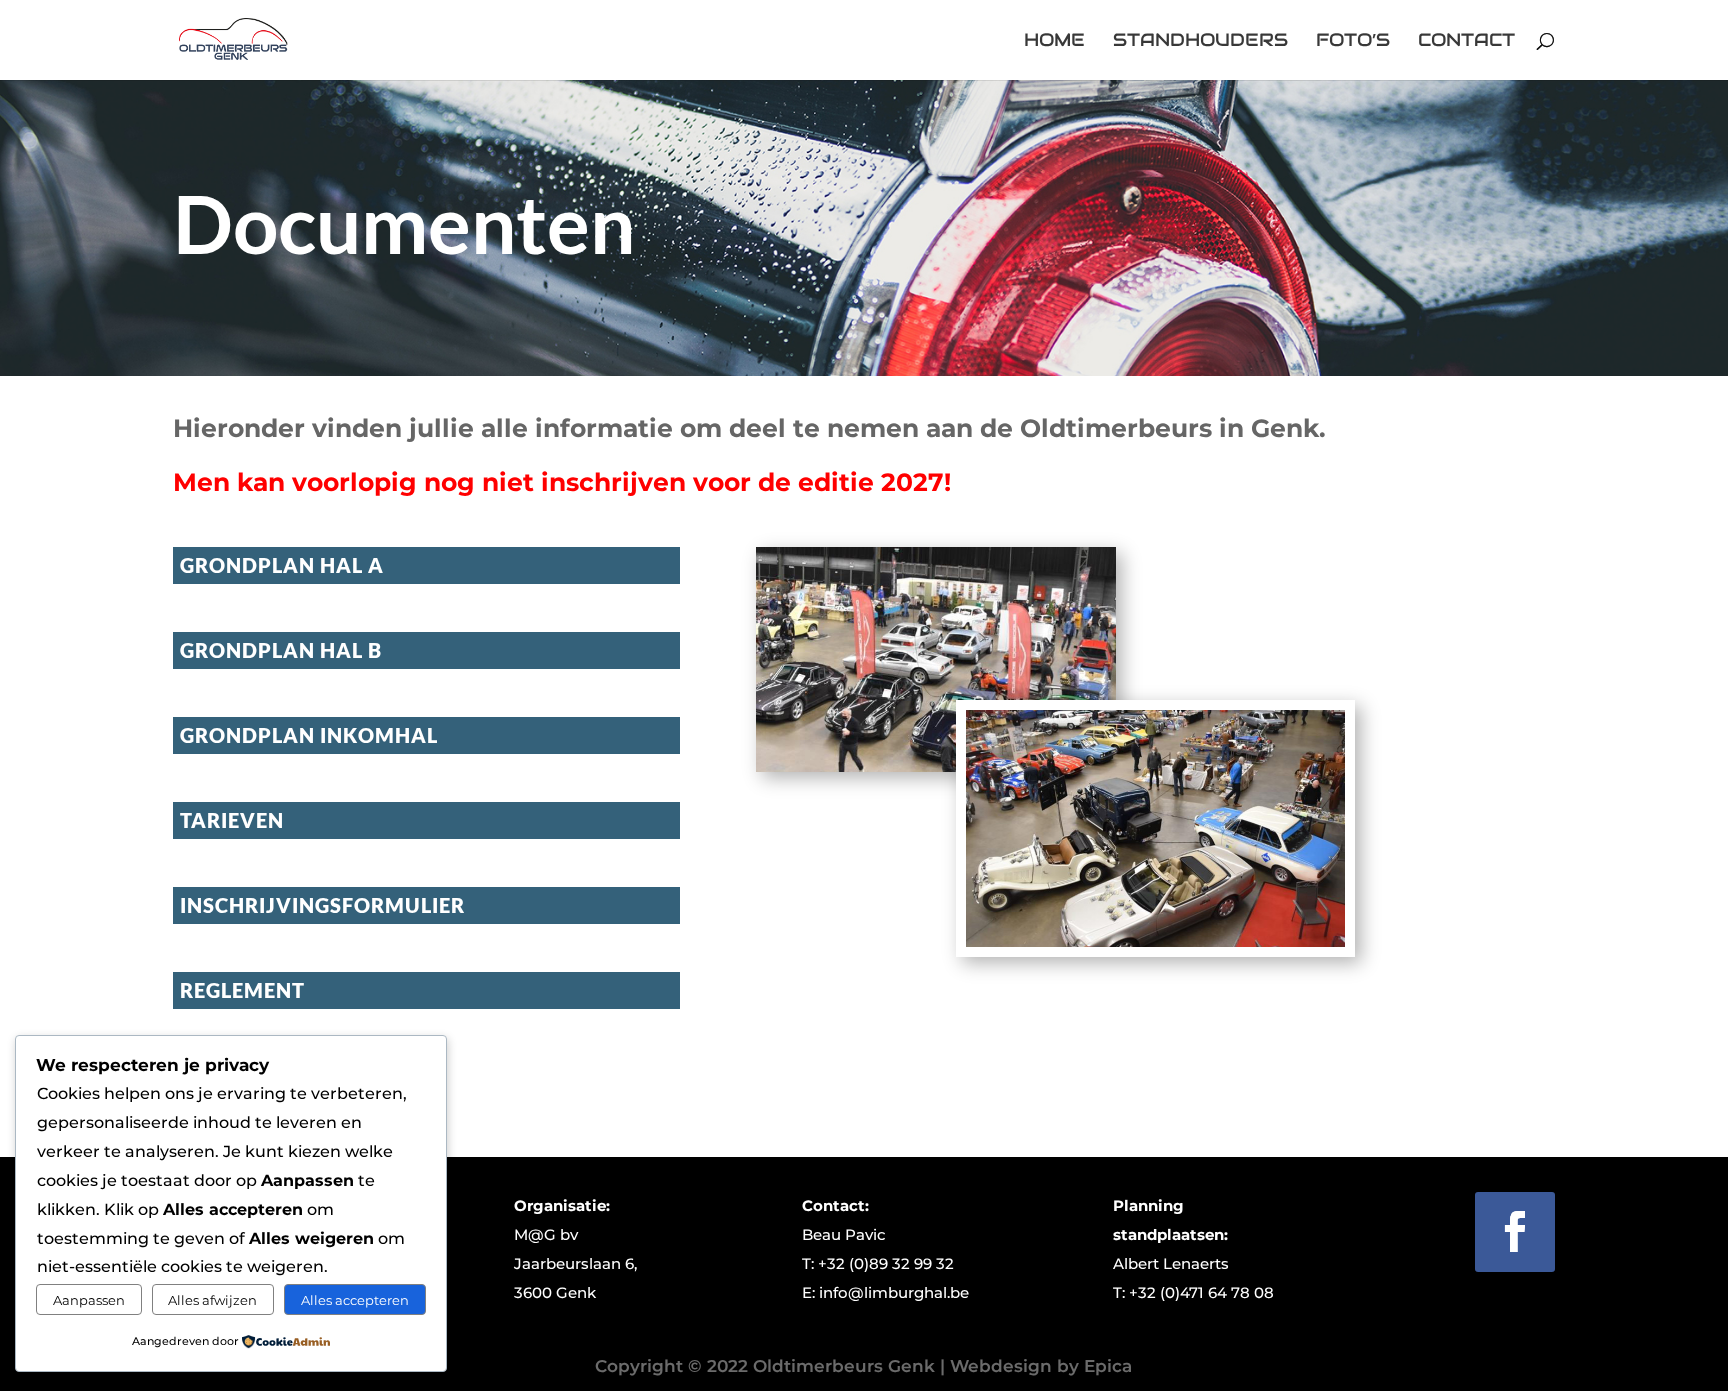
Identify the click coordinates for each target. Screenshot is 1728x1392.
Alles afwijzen (212, 1300)
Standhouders (1200, 42)
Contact (1466, 42)
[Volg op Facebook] (1515, 1232)
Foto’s (1353, 42)
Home (1054, 42)
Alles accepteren (355, 1300)
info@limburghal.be (894, 1292)
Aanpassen (89, 1300)
